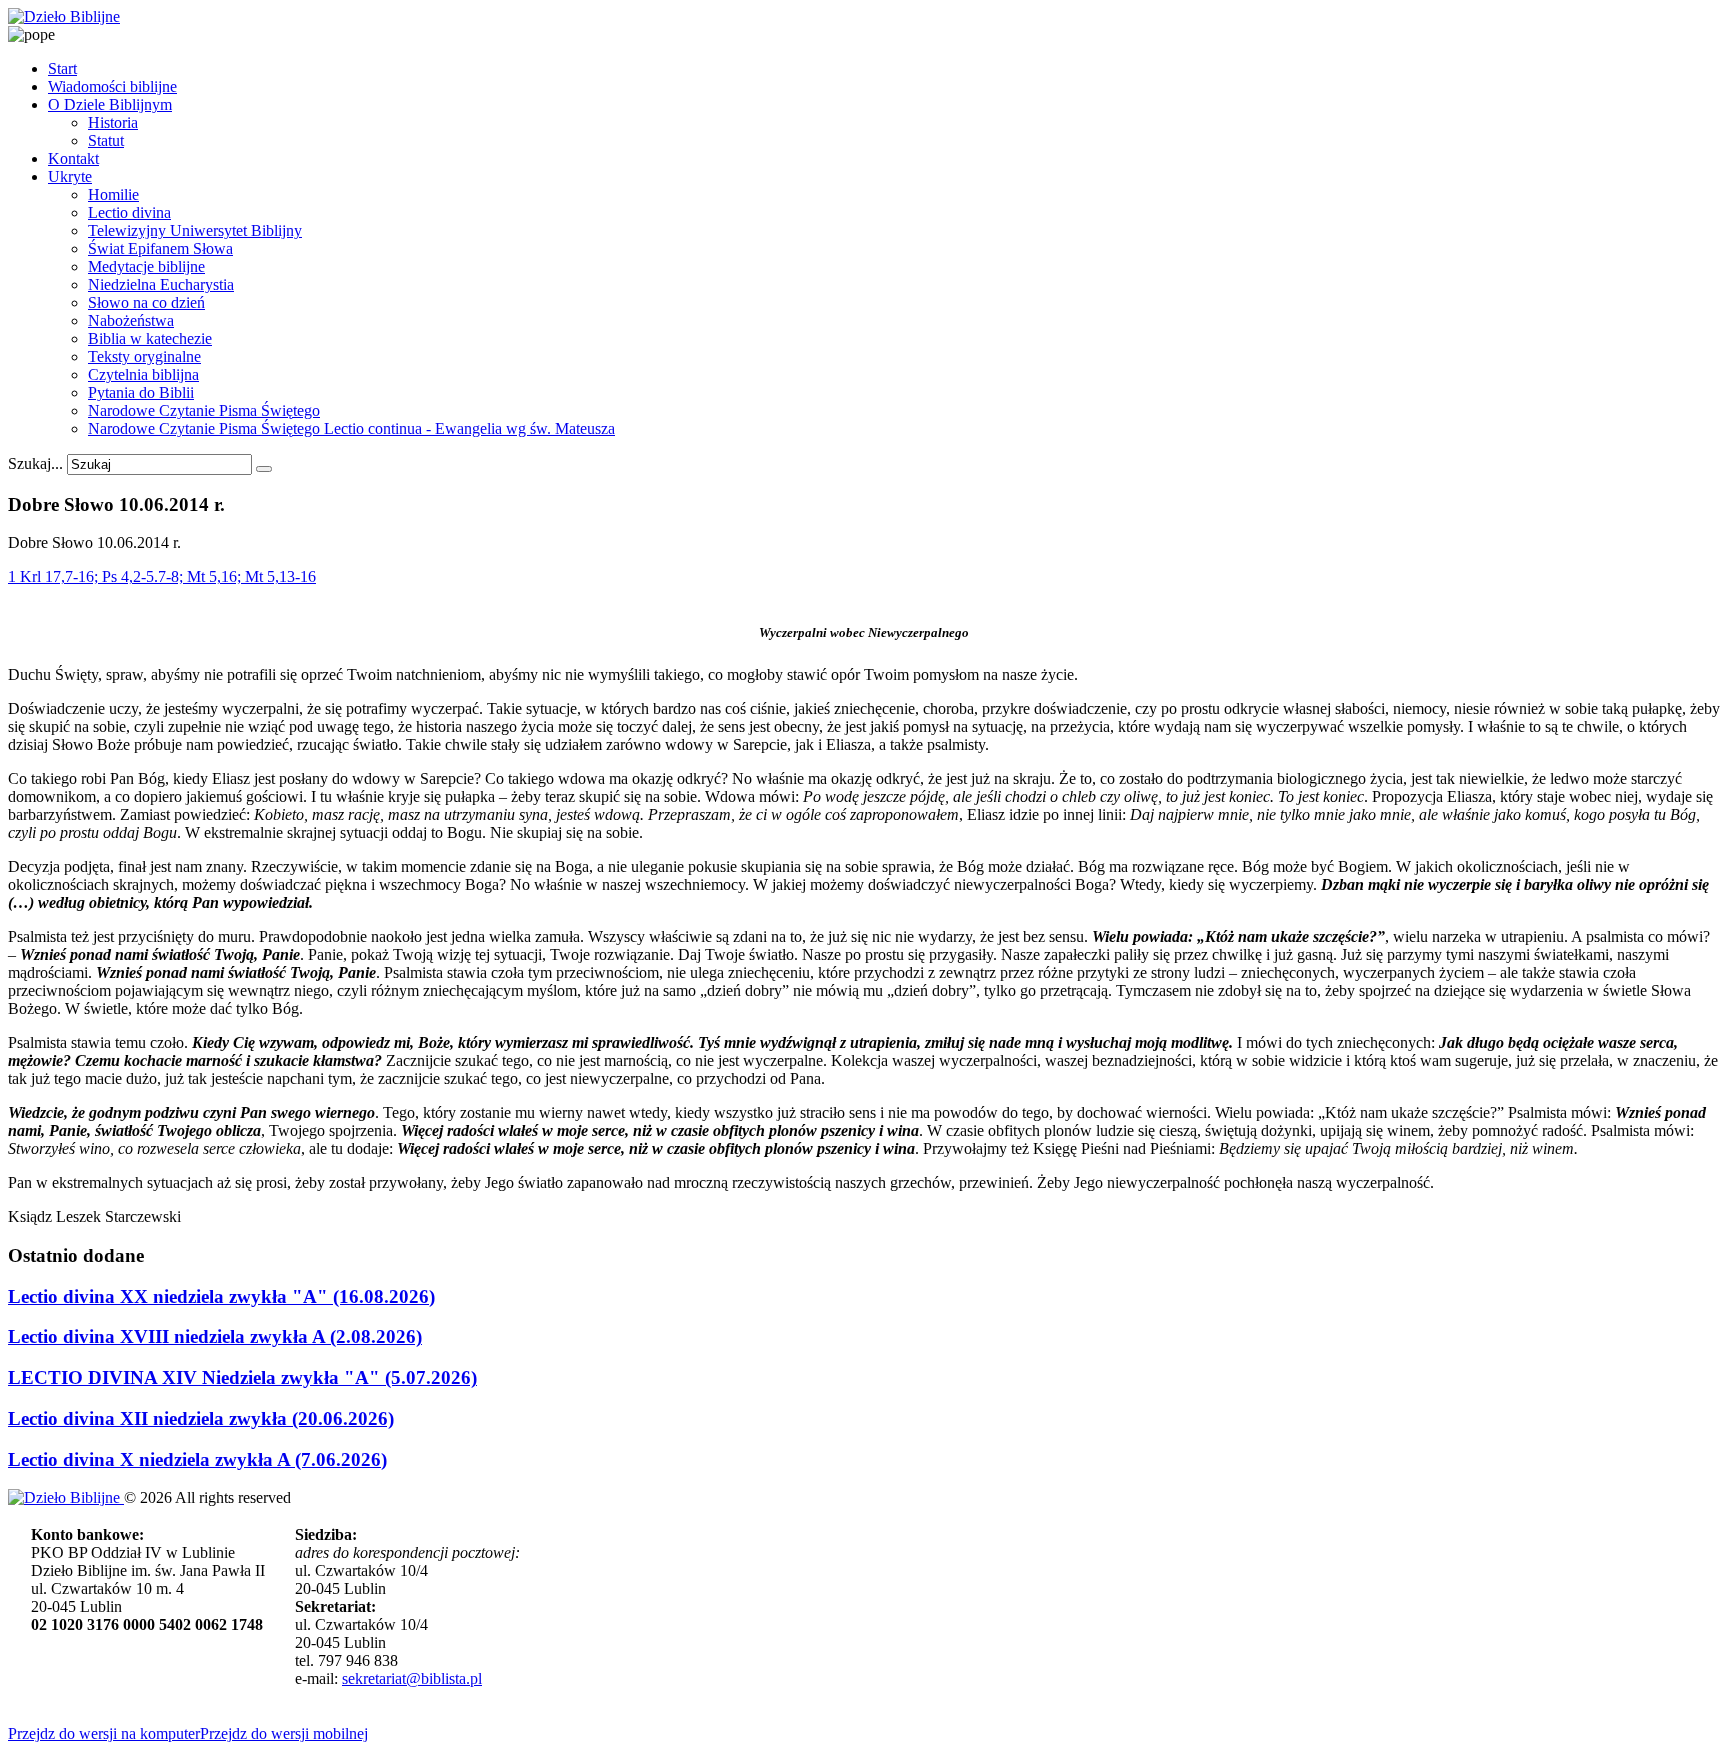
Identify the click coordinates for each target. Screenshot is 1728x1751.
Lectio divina (129, 212)
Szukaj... (35, 463)
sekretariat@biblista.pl (412, 1678)
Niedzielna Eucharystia (161, 284)
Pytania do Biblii (141, 392)
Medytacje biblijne (146, 266)
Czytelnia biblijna (143, 374)
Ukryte (70, 176)
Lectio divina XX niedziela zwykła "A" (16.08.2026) (221, 1296)
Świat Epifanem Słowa (160, 248)
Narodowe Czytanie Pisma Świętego (204, 410)
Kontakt (73, 158)
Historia (113, 122)
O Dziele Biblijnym (110, 104)
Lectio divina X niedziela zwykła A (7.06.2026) (197, 1459)
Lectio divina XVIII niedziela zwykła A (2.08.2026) (215, 1336)
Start (62, 68)
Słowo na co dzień (146, 302)
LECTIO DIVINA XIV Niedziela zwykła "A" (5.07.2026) (242, 1377)
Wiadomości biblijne (112, 86)
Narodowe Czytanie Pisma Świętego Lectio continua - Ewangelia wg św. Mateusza (351, 428)
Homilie (113, 194)
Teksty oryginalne (144, 356)
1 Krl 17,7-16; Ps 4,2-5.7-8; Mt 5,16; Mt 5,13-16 (162, 576)
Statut (106, 140)
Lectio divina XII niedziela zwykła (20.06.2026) (201, 1418)
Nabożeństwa (131, 320)
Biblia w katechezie (150, 338)
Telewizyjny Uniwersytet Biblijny (195, 230)
